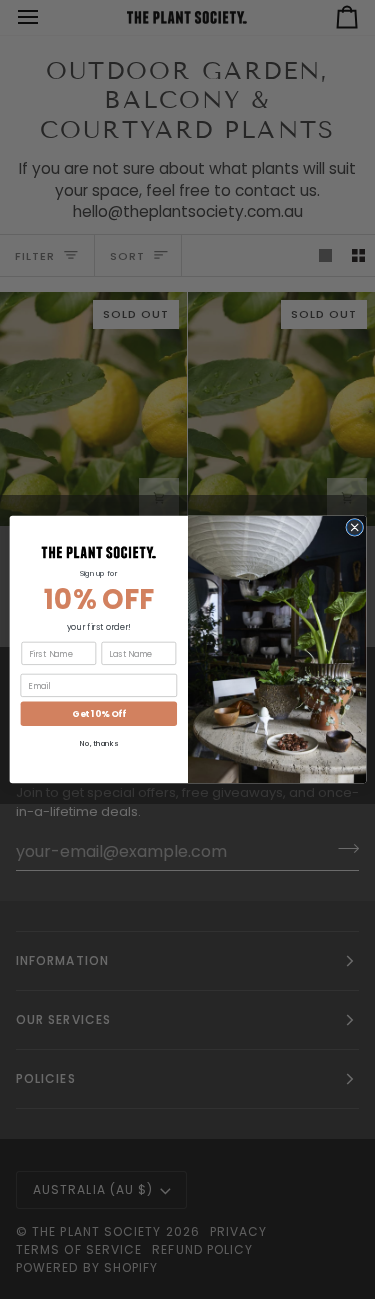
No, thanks (99, 744)
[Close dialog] (354, 527)
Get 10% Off (98, 714)
